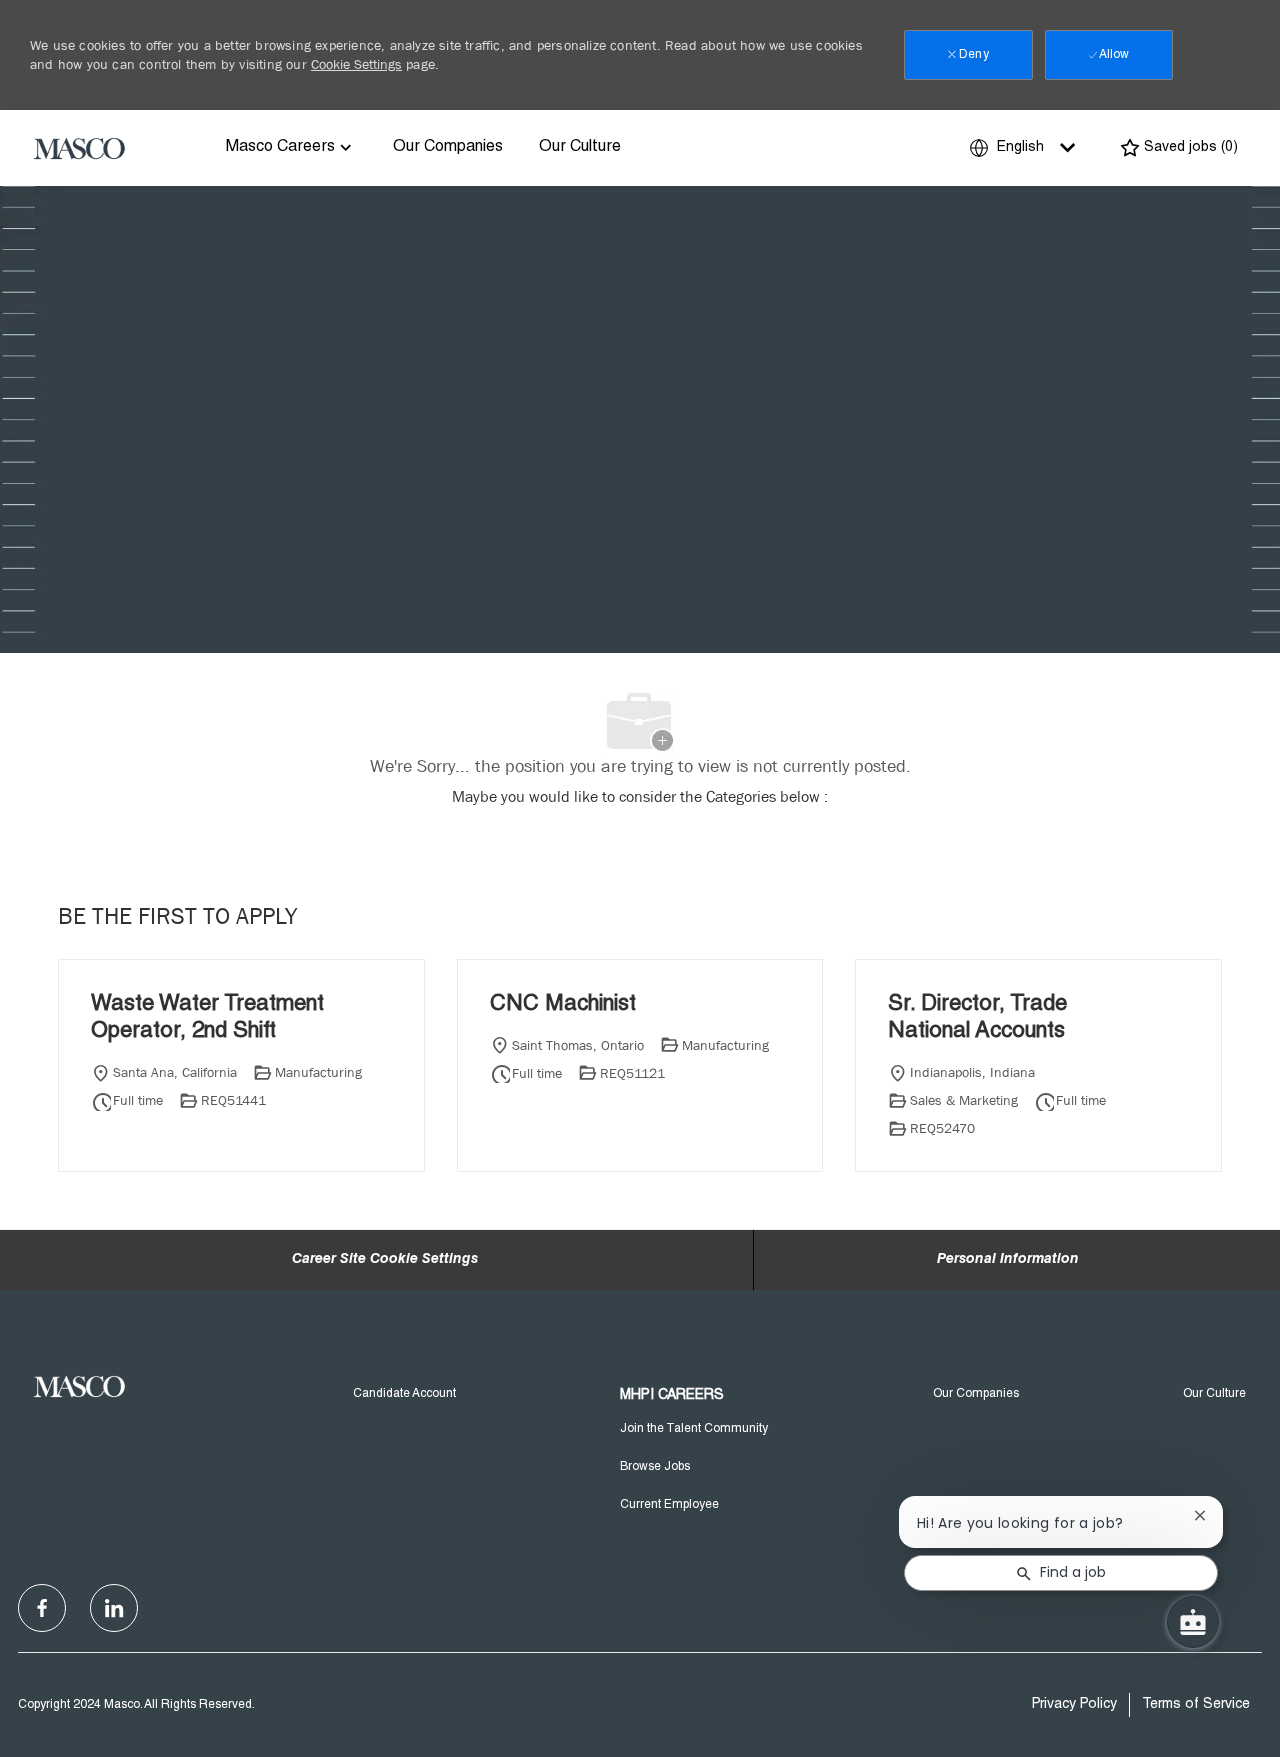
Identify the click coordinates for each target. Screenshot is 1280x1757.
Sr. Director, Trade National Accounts (977, 1019)
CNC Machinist (563, 1005)
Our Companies (448, 148)
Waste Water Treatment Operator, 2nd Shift (207, 1019)
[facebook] (42, 1608)
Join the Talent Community (694, 1429)
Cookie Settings (356, 64)
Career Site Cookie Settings (385, 1260)
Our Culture (580, 148)
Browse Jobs (655, 1467)
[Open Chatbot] (1193, 1622)
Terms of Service (1196, 1705)
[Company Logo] (80, 148)
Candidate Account (404, 1394)
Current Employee (669, 1505)
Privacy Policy (1074, 1705)
